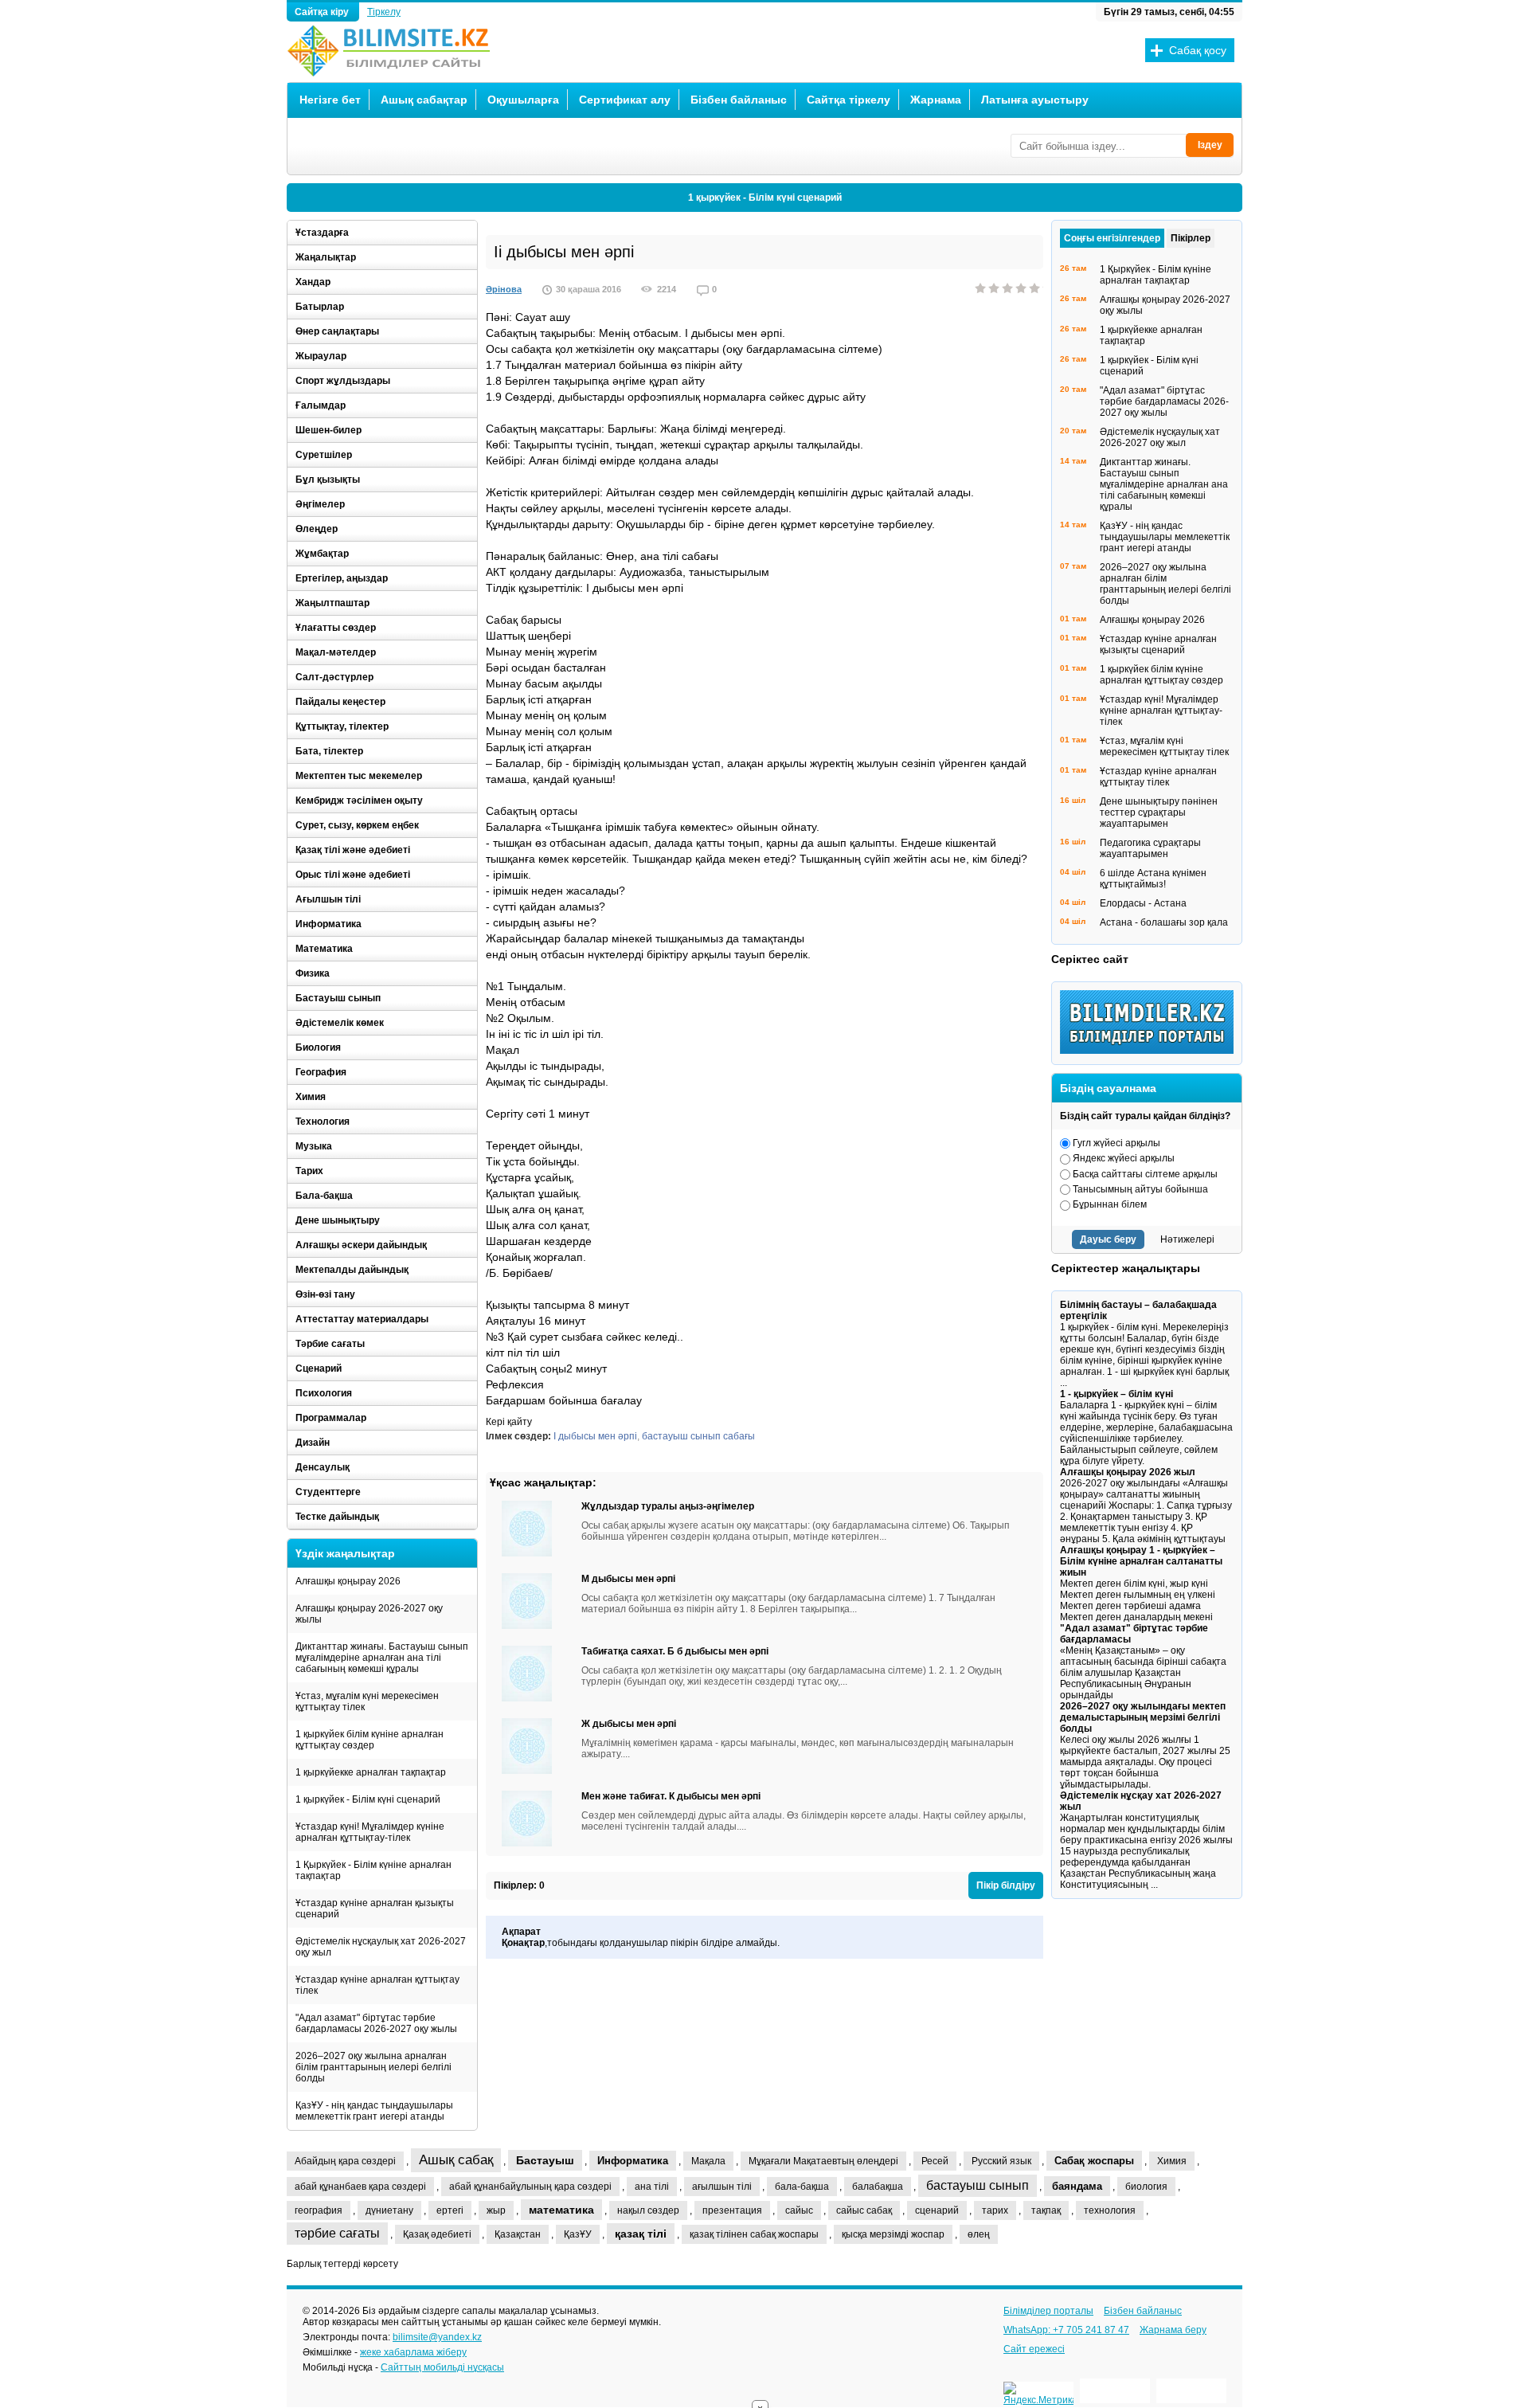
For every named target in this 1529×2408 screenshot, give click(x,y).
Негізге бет (330, 100)
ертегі (450, 2210)
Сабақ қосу (1198, 50)
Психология (324, 1393)
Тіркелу (384, 12)
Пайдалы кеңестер (340, 702)
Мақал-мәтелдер (336, 652)
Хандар (313, 282)
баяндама (1077, 2186)
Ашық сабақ (456, 2160)
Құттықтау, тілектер (342, 726)
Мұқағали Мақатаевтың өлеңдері (823, 2161)
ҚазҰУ (578, 2234)
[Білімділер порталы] (1151, 1051)
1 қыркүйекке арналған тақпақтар (371, 1772)
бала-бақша (802, 2187)
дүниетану (389, 2210)
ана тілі (652, 2187)
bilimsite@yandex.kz (437, 2337)
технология (1110, 2210)
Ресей (935, 2161)
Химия (311, 1097)
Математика (324, 949)
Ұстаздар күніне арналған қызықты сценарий (375, 1909)
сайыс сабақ (864, 2210)
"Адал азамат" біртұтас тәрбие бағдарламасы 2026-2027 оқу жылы (376, 2023)
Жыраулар (321, 356)
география (319, 2210)
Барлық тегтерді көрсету (342, 2264)
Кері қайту (509, 1422)
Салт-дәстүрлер (334, 677)
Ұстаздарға (322, 233)
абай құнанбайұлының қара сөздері (530, 2187)
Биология (318, 1047)
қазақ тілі (641, 2234)
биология (1146, 2187)
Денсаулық (323, 1467)
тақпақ (1046, 2210)
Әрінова (504, 289)
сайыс (799, 2210)
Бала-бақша (324, 1196)
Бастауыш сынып (338, 998)
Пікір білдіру (1006, 1885)
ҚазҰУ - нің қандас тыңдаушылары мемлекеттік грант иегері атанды (374, 2111)
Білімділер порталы (1048, 2311)
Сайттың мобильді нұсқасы (442, 2367)
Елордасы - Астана (1143, 903)
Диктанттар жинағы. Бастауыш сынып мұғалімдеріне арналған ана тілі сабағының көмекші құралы (382, 1658)
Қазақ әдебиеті (437, 2234)
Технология (323, 1122)
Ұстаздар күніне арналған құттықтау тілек (377, 1985)
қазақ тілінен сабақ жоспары (754, 2234)
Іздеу (1210, 145)
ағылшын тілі (722, 2187)
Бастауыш (545, 2160)
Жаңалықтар (326, 257)
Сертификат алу (625, 100)
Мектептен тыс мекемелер (359, 776)
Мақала (708, 2161)
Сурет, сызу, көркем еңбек (357, 825)
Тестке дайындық (337, 1517)
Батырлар (320, 307)
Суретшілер (324, 455)
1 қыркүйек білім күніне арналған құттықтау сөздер (370, 1740)
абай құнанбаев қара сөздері (360, 2187)
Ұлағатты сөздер (336, 628)
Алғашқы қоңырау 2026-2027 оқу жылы (369, 1614)
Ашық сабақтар (424, 100)
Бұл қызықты (328, 480)
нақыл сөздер (648, 2210)
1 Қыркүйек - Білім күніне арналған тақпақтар (373, 1870)
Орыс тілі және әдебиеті (353, 875)
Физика (313, 973)
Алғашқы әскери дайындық (361, 1245)
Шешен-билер (328, 430)
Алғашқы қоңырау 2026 (348, 1581)
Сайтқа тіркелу (849, 100)
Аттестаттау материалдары (362, 1319)
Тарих (309, 1171)
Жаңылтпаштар (332, 603)
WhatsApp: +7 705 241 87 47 (1066, 2330)
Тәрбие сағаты (330, 1344)
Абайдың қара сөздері (345, 2161)
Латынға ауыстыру (1035, 100)
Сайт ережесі (1034, 2349)
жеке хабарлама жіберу (413, 2352)
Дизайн (313, 1443)
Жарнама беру (1173, 2330)
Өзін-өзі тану (325, 1294)
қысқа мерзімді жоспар (893, 2234)
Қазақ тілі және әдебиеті (353, 850)
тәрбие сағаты (337, 2233)
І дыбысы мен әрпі (595, 1436)
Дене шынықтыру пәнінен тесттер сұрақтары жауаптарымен (1159, 812)
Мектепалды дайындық (352, 1270)
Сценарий (319, 1368)
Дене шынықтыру (338, 1220)
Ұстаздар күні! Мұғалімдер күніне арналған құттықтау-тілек (370, 1832)
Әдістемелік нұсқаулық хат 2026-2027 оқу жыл (381, 1947)
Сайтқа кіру (323, 12)
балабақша (878, 2187)
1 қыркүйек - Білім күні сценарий (765, 198)
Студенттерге (328, 1492)
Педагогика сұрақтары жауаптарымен (1150, 848)
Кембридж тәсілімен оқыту (359, 801)
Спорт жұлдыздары (343, 381)
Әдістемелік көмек (340, 1023)
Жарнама (936, 100)
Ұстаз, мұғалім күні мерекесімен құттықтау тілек (367, 1701)
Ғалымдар (321, 405)
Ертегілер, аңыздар (342, 578)
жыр (496, 2210)
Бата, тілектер (329, 751)
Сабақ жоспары (1094, 2161)
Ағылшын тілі (328, 899)
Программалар (331, 1418)
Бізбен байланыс (739, 100)
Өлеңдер (317, 529)
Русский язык (1001, 2161)
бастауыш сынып (978, 2185)
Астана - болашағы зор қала (1164, 922)
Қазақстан (518, 2234)
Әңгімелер (320, 504)
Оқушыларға (523, 100)
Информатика (328, 924)
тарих (995, 2210)
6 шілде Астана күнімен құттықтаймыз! (1153, 879)
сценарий (937, 2210)
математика (561, 2210)
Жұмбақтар (322, 554)
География (321, 1072)
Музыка (314, 1146)
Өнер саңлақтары (337, 331)
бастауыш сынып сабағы (698, 1436)
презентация (732, 2210)
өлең (979, 2234)
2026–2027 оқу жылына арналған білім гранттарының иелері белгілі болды (373, 2067)
